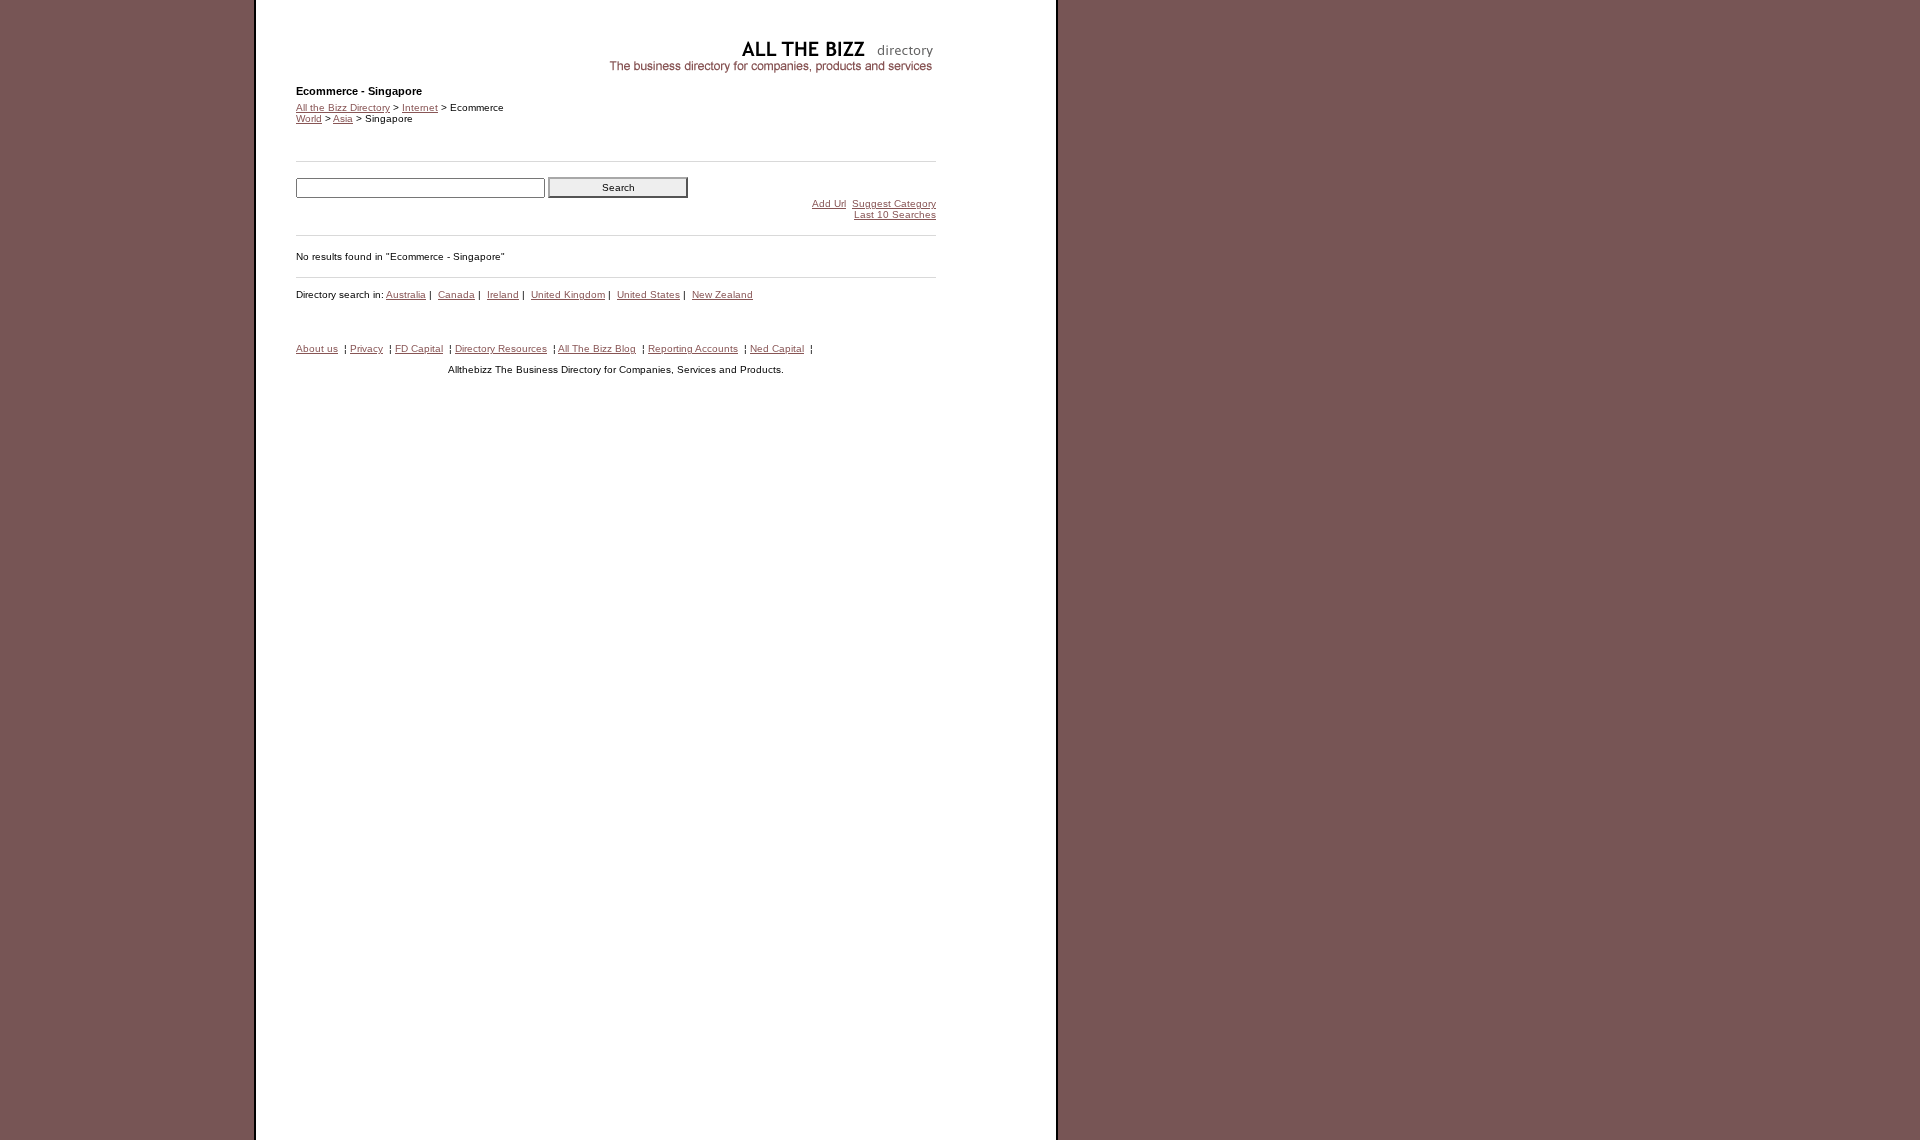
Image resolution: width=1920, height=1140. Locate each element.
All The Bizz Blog (597, 348)
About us (317, 348)
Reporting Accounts (693, 348)
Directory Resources (501, 348)
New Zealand (722, 294)
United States (648, 294)
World (309, 118)
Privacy (366, 348)
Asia (343, 118)
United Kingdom (568, 294)
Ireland (503, 294)
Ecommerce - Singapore (351, 45)
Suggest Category (894, 203)
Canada (456, 294)
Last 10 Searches (895, 214)
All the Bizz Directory (343, 107)
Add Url (829, 203)
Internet (420, 107)
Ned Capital (777, 348)
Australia (406, 294)
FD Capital (419, 348)
